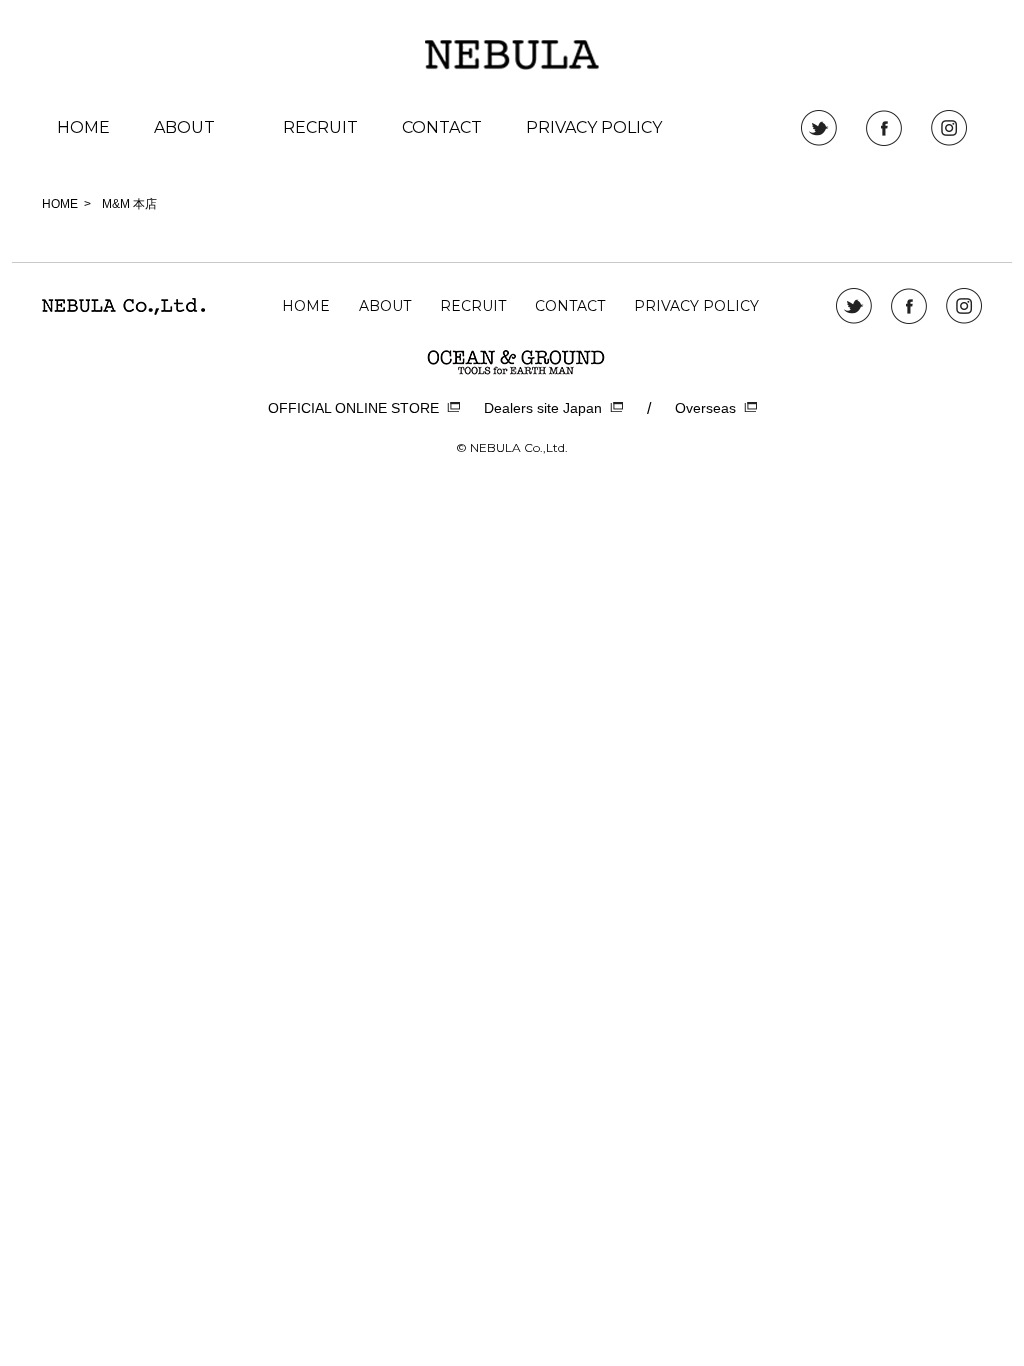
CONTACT (442, 127)
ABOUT (184, 127)
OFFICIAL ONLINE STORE (353, 408)
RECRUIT (320, 127)
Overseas (705, 408)
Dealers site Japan (543, 408)
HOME (83, 127)
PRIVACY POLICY (594, 127)
